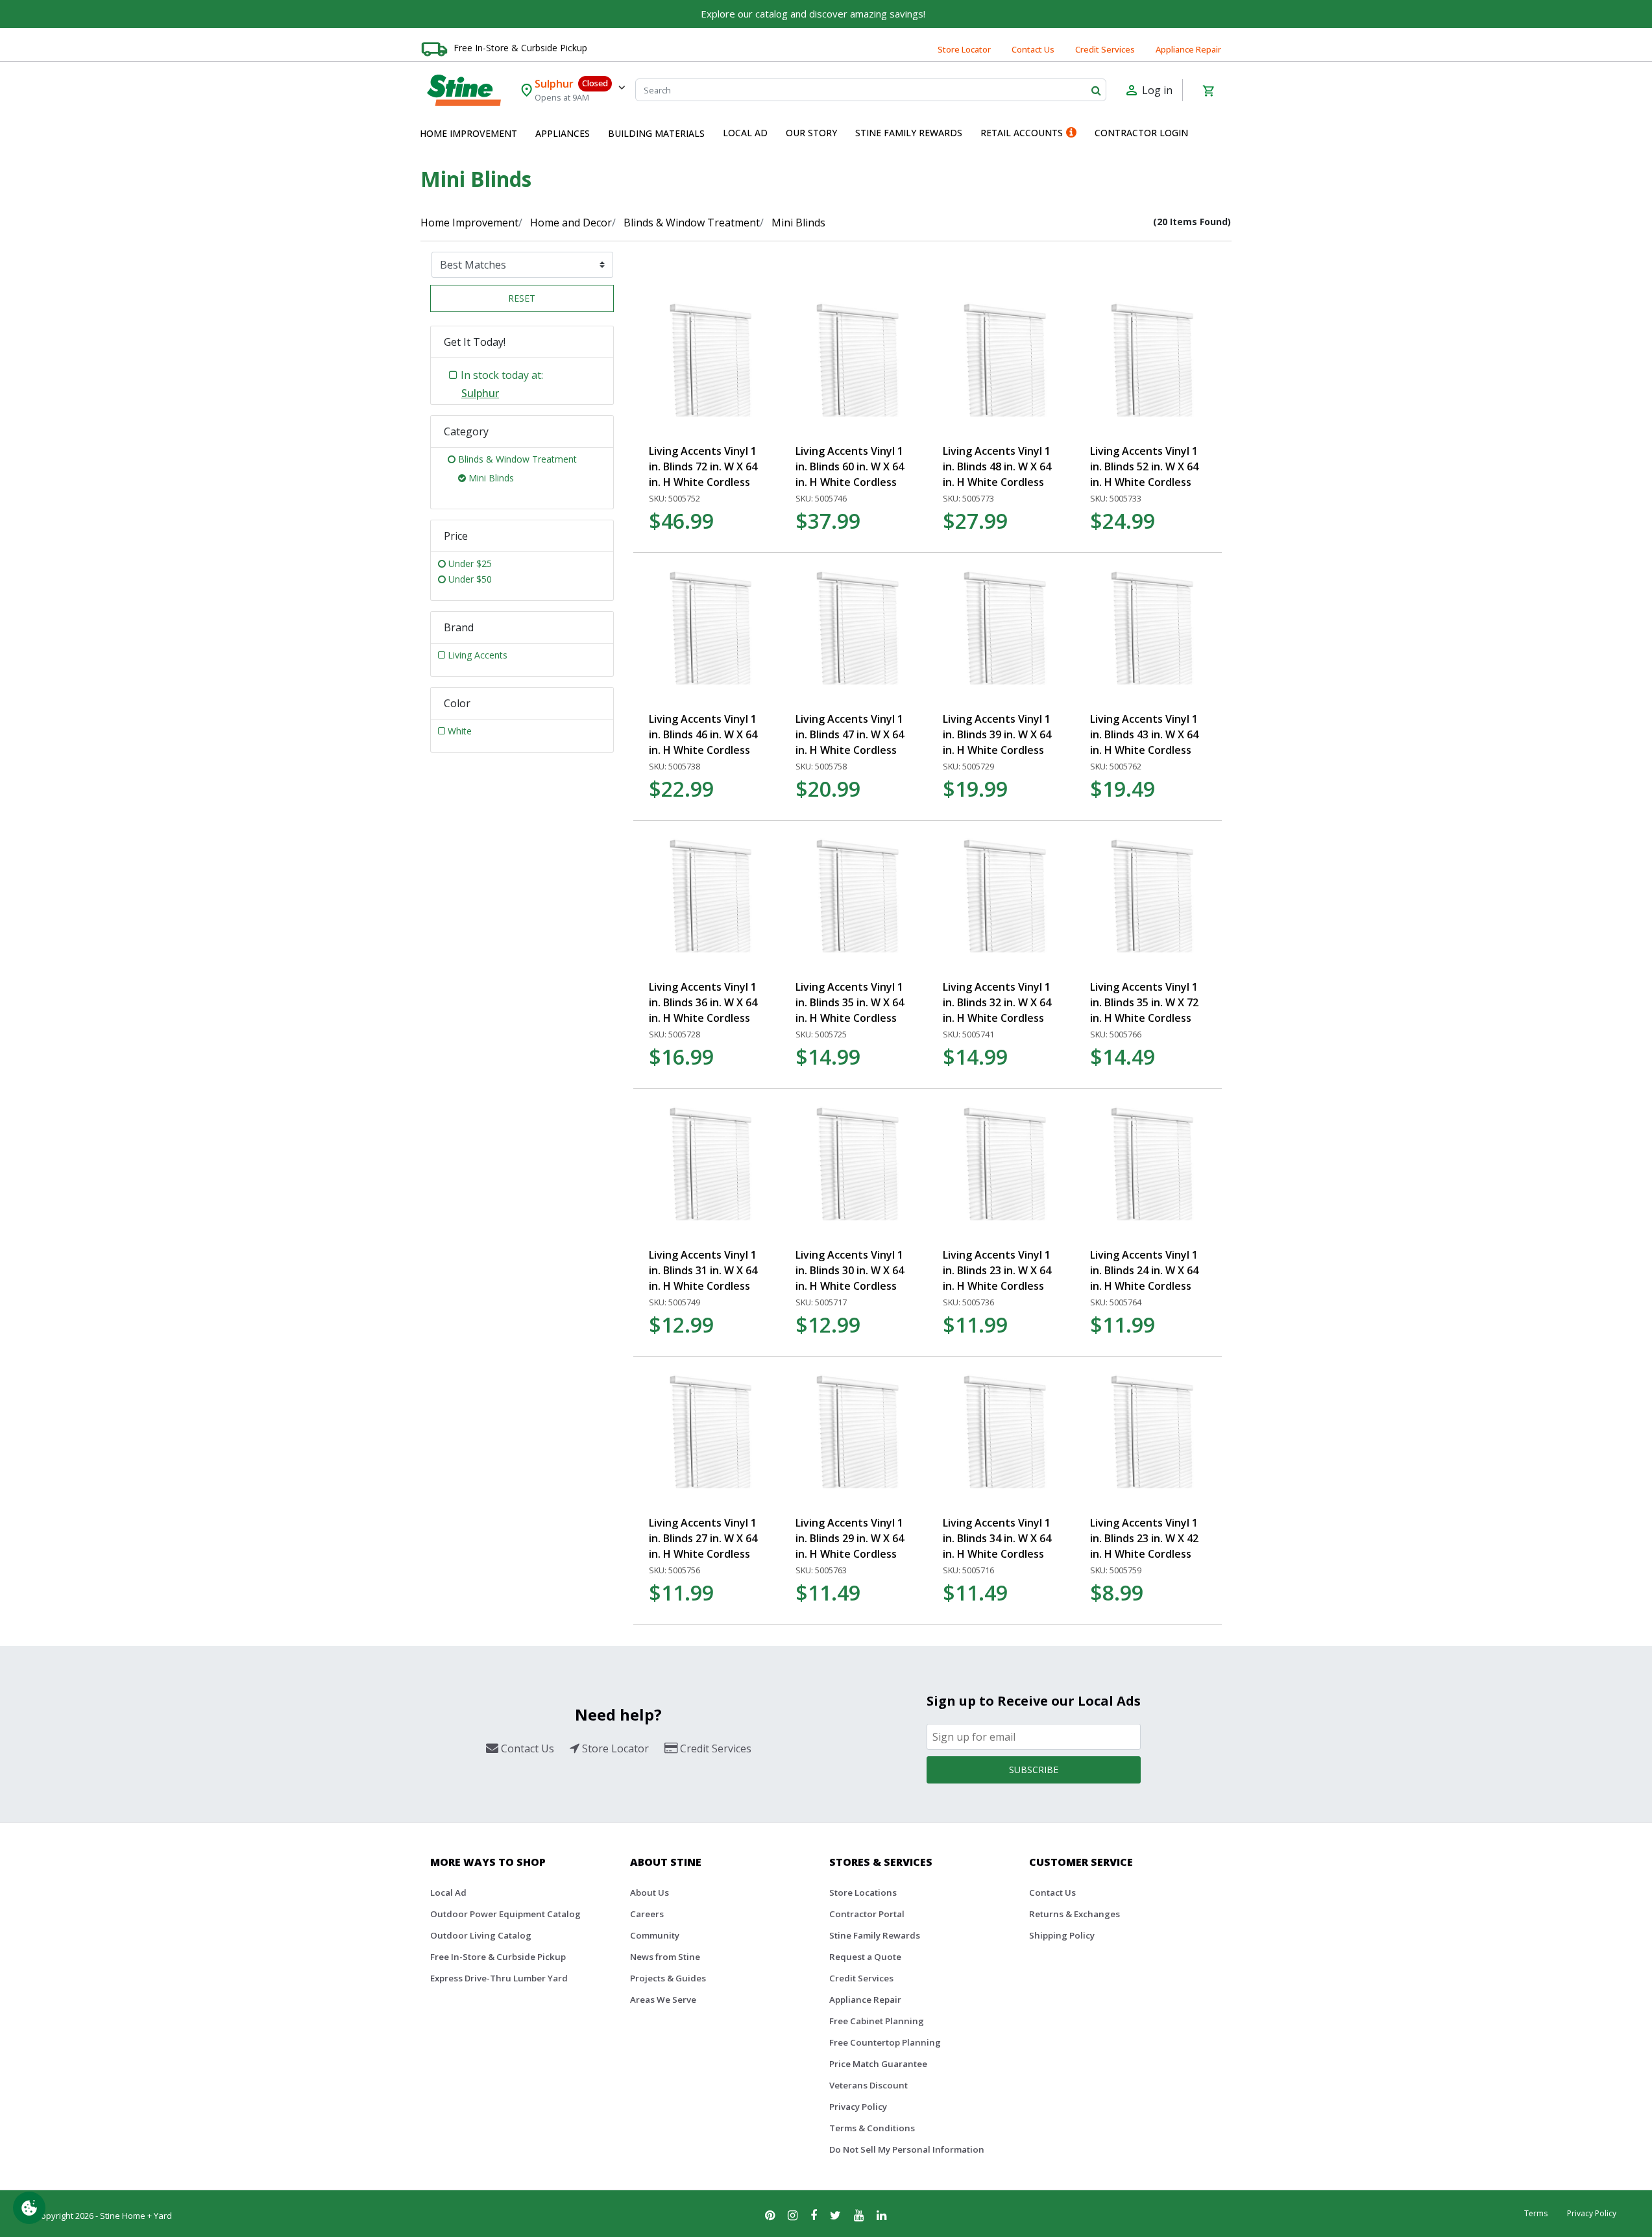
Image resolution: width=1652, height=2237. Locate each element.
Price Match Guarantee (878, 2064)
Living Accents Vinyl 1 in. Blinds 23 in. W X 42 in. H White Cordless (1144, 1538)
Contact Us (1033, 49)
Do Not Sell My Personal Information (907, 2149)
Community (655, 1935)
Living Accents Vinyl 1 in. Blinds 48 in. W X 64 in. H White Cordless (997, 466)
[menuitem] (468, 134)
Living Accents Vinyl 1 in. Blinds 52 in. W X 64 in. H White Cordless (1144, 466)
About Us (650, 1892)
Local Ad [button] (745, 133)
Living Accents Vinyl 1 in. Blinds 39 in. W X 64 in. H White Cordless (997, 734)
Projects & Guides (668, 1978)
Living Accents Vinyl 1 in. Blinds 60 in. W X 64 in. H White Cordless (850, 466)
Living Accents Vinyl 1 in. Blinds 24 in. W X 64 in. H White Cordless (1144, 1270)
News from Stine (665, 1957)
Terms (1536, 2213)
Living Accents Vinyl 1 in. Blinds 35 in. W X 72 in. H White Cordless (1144, 1002)
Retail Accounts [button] (1022, 133)
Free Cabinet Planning (877, 2021)
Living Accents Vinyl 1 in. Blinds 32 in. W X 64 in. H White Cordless (997, 1002)
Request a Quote (865, 1957)
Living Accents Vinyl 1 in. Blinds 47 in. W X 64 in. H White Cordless (850, 734)
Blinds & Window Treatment (692, 223)
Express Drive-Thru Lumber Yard (499, 1978)
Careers (647, 1914)
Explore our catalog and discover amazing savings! (813, 14)
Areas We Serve (663, 2000)
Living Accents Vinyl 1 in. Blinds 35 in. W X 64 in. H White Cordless (850, 1002)
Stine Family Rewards (875, 1935)
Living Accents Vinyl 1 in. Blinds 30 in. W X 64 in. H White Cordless (850, 1270)
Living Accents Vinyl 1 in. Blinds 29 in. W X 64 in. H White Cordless (850, 1538)
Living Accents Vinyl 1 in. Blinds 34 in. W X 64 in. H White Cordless (997, 1538)
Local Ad (448, 1892)
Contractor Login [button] (1141, 133)
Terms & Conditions (872, 2128)
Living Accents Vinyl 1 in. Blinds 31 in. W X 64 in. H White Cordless (703, 1270)
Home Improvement (469, 223)
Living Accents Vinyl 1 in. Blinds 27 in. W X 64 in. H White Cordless (703, 1538)
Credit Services (1105, 49)
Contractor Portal (867, 1914)
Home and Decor (571, 223)
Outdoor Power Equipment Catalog (505, 1914)
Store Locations (863, 1892)
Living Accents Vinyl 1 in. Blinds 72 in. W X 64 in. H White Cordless (703, 466)
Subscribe (1034, 1770)
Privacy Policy (858, 2107)
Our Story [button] (811, 133)
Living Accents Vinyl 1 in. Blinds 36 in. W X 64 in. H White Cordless (703, 1002)
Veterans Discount (869, 2085)
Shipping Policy (1062, 1935)
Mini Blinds (798, 223)
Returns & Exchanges (1075, 1914)
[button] (468, 134)
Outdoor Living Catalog (481, 1935)
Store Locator (964, 49)
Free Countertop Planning (885, 2042)
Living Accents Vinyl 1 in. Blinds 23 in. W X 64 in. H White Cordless (997, 1270)
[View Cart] (1208, 90)
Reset (522, 298)
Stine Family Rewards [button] (909, 133)
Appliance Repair (1188, 49)
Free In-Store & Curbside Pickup (520, 48)
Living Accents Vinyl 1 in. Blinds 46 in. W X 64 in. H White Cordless (703, 734)
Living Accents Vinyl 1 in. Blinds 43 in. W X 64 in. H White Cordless (1144, 734)
